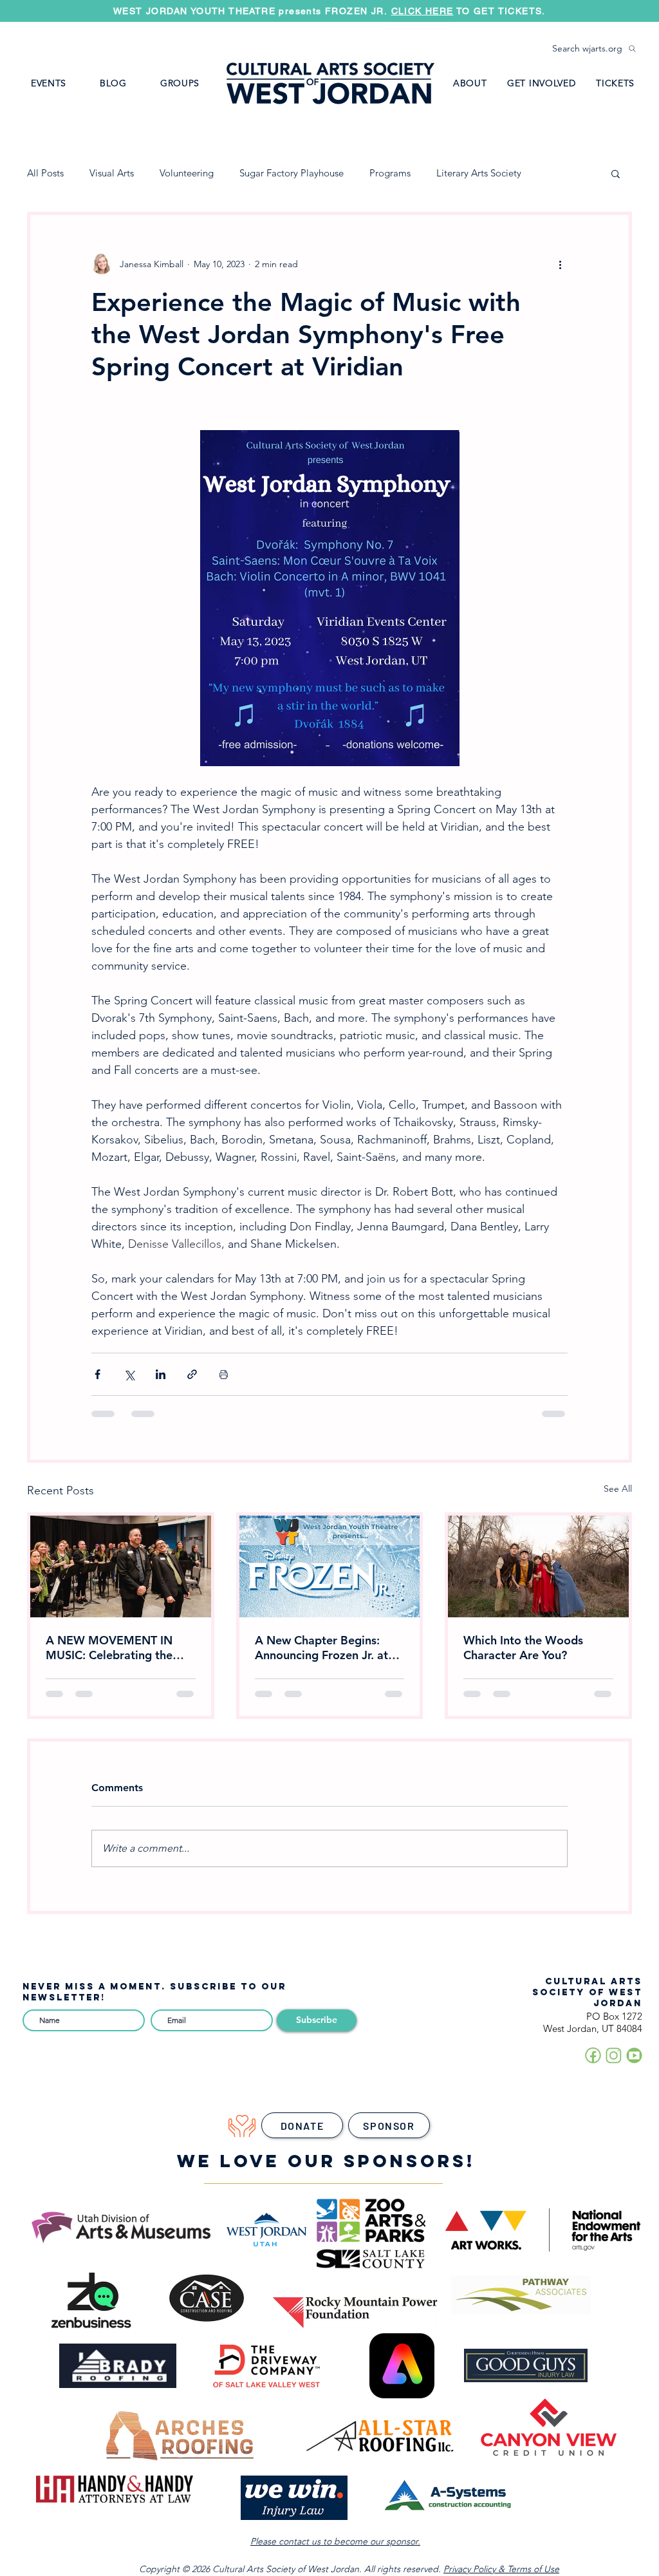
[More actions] (560, 264)
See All (618, 1489)
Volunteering (187, 173)
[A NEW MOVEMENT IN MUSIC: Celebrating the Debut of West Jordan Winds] (121, 1566)
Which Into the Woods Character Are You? (523, 1648)
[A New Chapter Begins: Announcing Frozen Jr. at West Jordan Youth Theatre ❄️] (330, 1566)
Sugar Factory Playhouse (292, 173)
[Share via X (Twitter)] (129, 1374)
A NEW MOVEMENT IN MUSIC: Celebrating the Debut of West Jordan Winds (109, 1648)
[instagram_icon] (614, 2055)
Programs (390, 173)
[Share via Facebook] (97, 1374)
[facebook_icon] (593, 2055)
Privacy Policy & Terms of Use (501, 2569)
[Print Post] (224, 1374)
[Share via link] (192, 1374)
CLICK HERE (422, 11)
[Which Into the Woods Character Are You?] (538, 1566)
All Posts (45, 173)
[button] (180, 83)
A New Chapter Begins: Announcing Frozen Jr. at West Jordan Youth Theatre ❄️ (328, 1648)
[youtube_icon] (634, 2055)
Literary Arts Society (479, 173)
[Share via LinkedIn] (161, 1374)
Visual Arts (112, 173)
